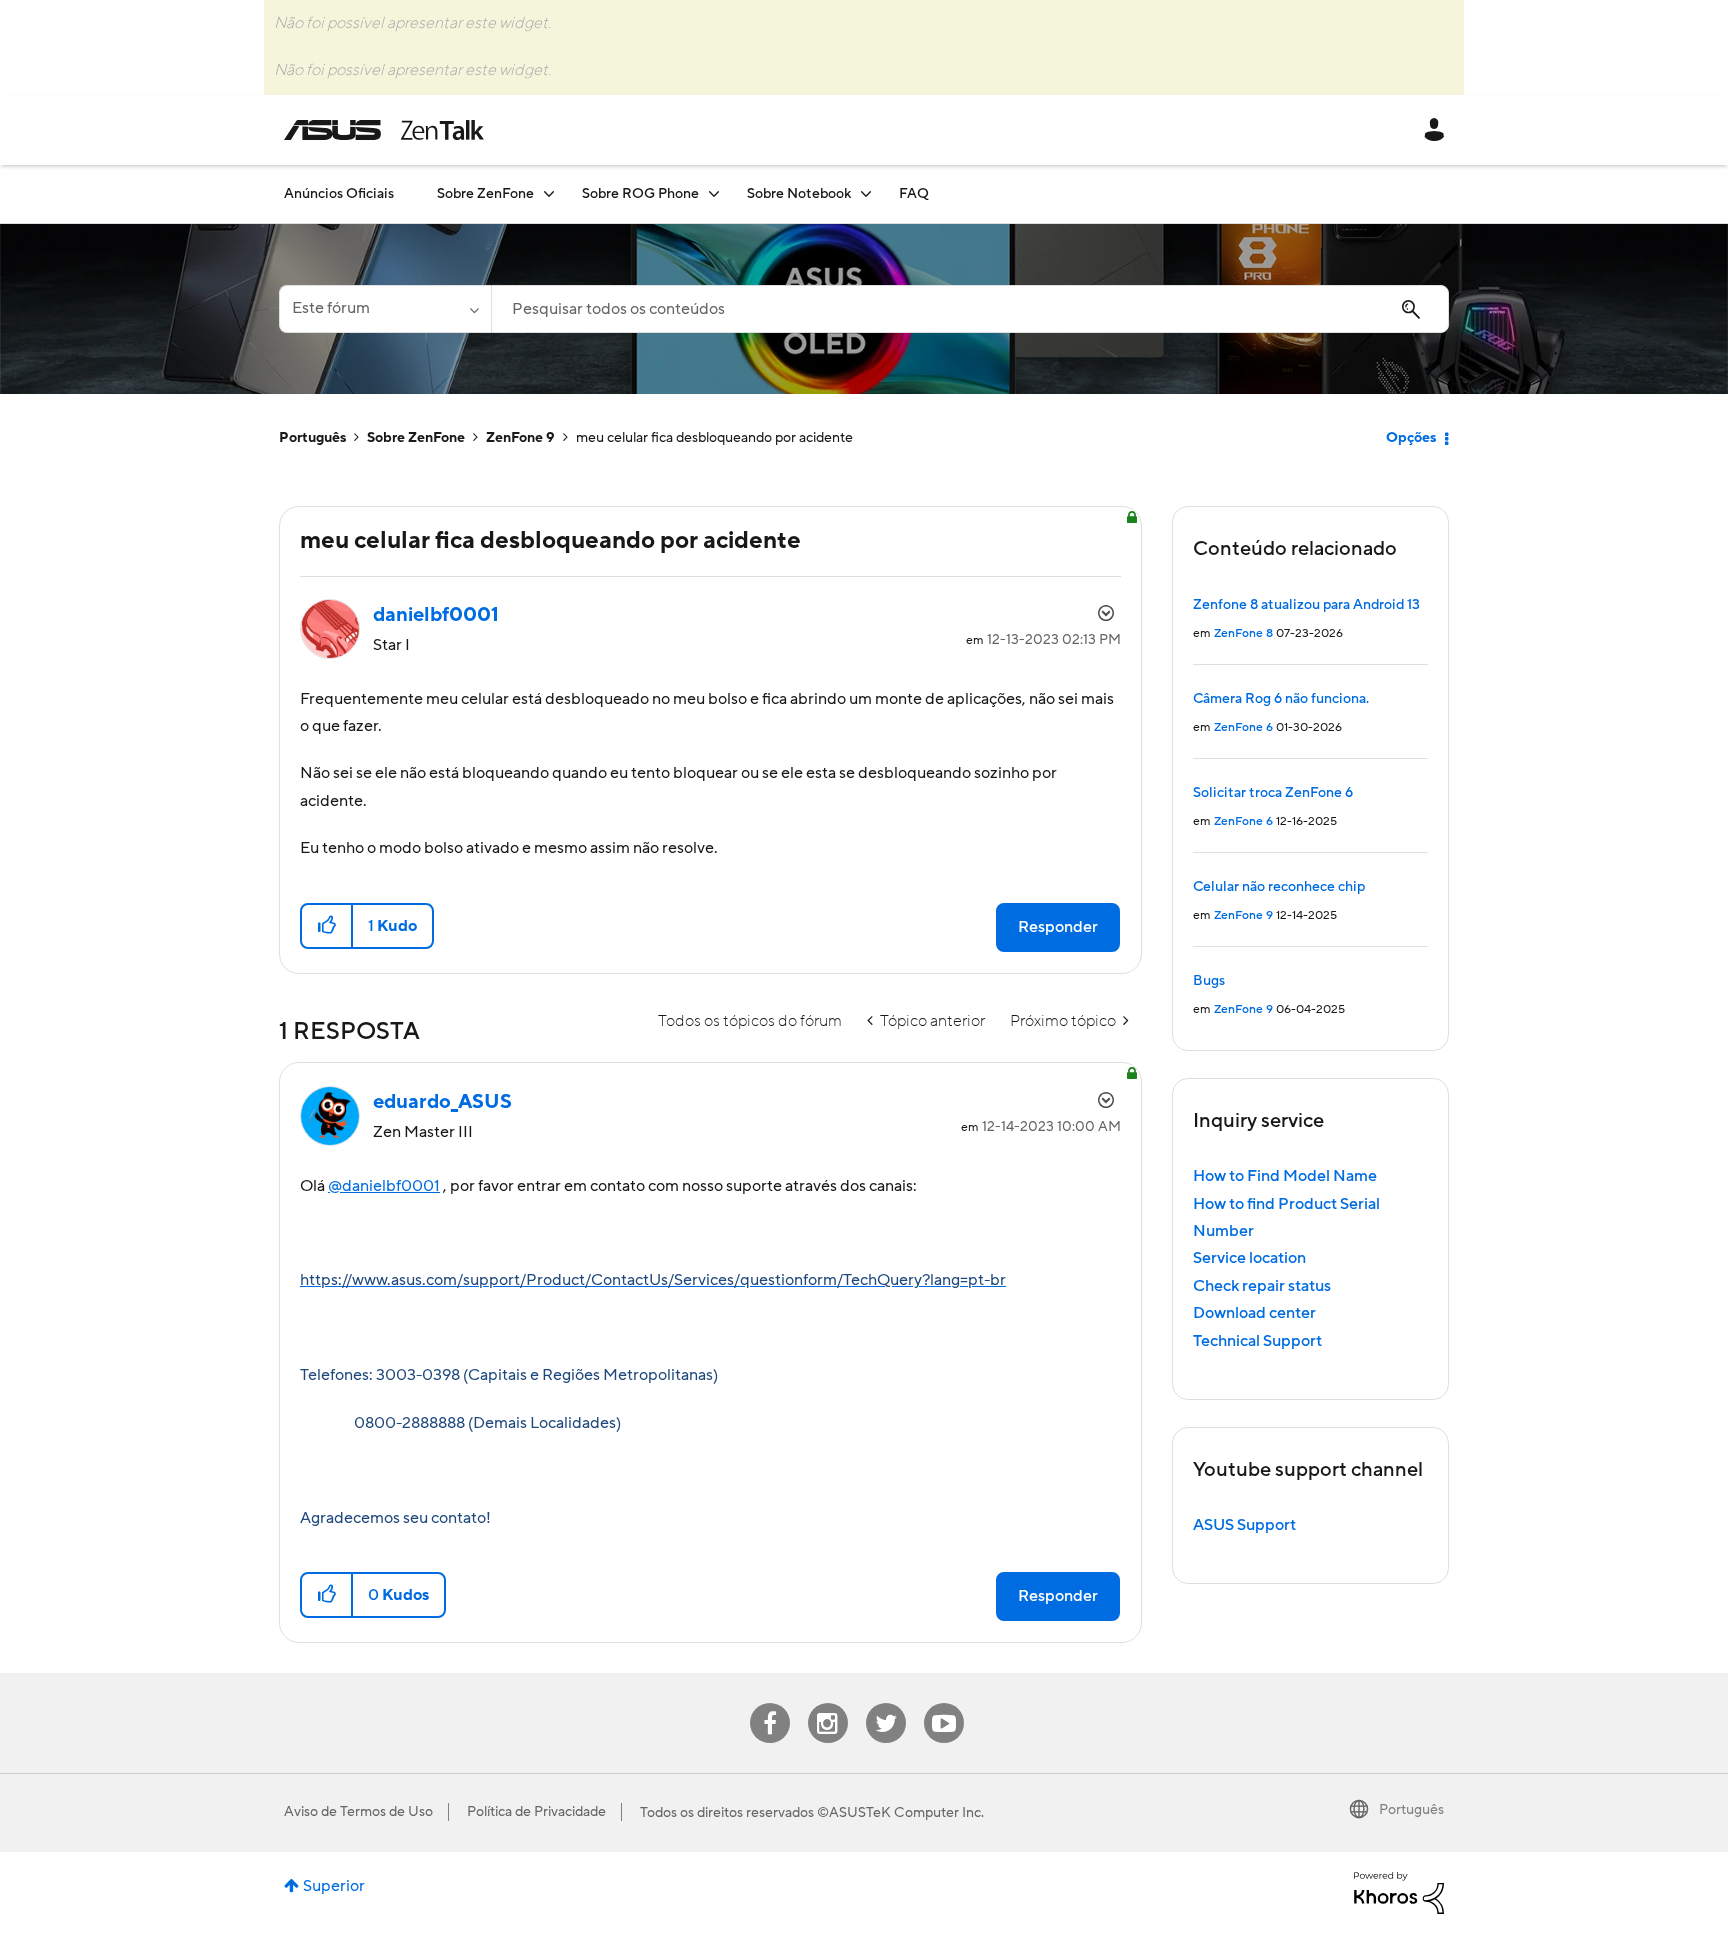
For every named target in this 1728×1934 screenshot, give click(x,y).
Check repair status (1262, 1286)
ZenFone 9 (520, 438)
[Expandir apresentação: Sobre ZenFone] (549, 193)
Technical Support (1257, 1341)
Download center (1254, 1313)
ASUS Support (1244, 1525)
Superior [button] (334, 1886)
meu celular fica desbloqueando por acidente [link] (714, 438)
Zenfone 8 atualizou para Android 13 (1306, 605)
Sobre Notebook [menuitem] (799, 194)
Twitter (885, 1703)
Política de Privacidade (536, 1812)
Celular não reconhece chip (1279, 887)
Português (312, 438)
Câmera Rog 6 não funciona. (1281, 699)
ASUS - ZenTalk (384, 130)
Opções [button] (1411, 438)
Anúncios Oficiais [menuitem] (339, 194)
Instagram (827, 1703)
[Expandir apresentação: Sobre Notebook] (866, 193)
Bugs (1209, 981)
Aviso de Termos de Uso (358, 1812)
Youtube (944, 1703)
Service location (1249, 1258)
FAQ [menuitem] (914, 194)
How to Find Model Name (1285, 1176)
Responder (1058, 927)
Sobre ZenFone (416, 438)
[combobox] (970, 309)
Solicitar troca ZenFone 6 (1273, 793)
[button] (327, 926)
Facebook (770, 1703)
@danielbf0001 (384, 1186)
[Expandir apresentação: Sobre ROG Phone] (714, 193)
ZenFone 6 (1243, 727)
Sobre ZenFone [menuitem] (485, 194)
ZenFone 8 (1243, 633)
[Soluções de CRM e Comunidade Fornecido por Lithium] (1399, 1892)
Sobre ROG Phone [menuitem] (640, 194)
